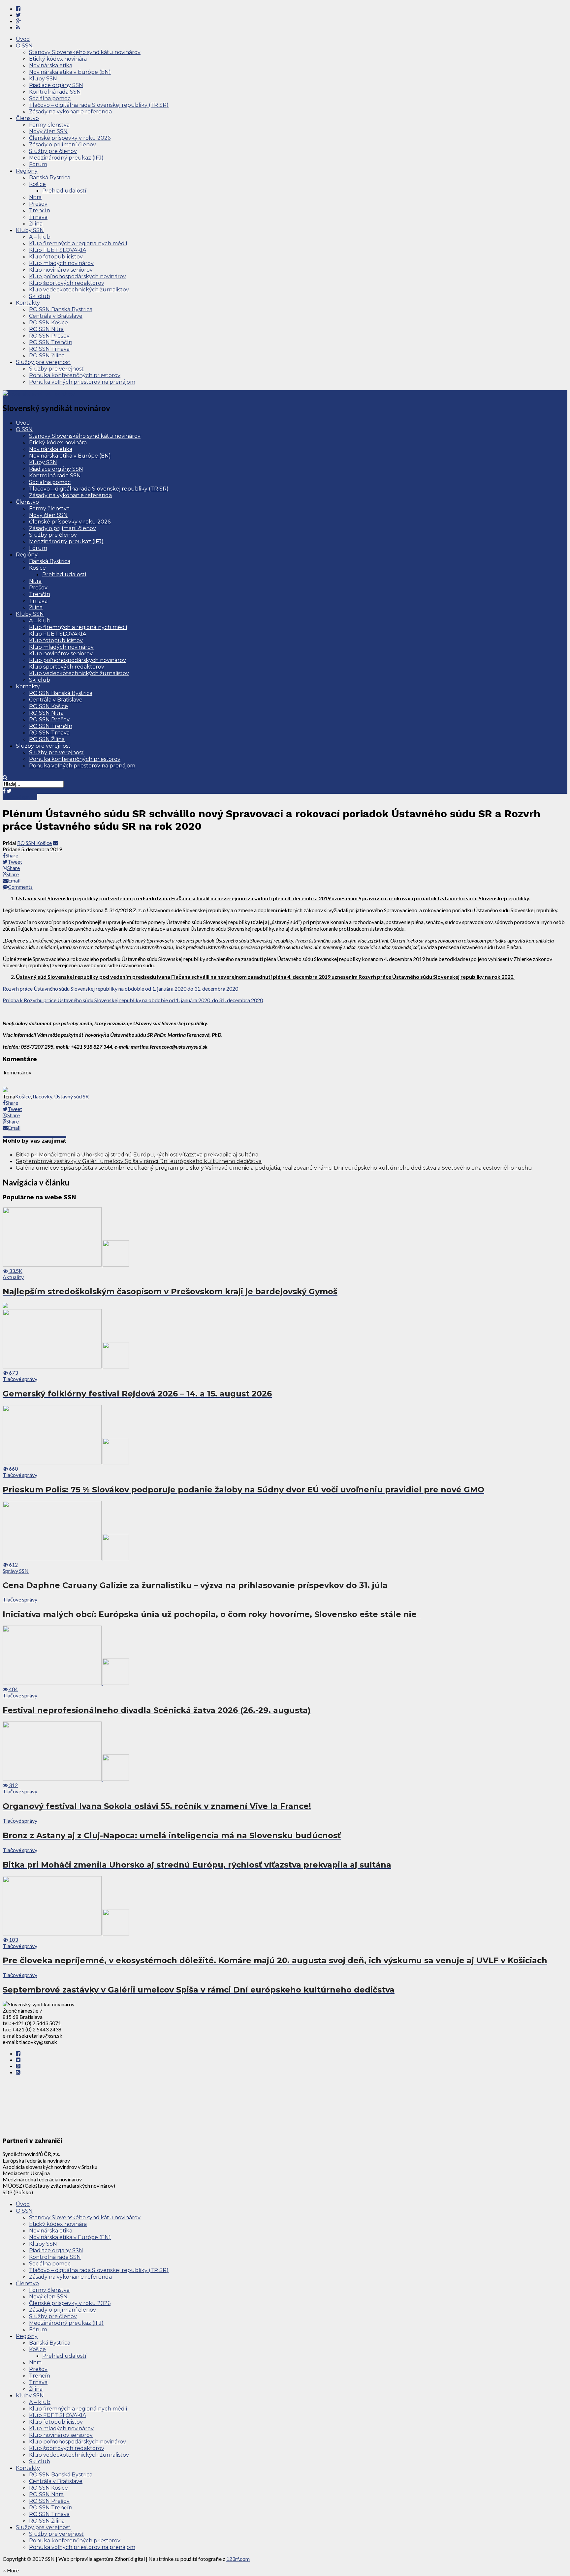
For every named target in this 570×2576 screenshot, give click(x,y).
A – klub (40, 237)
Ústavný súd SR (71, 1096)
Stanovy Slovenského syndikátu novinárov (85, 52)
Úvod (23, 39)
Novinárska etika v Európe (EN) (70, 72)
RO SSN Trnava (49, 349)
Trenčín (40, 210)
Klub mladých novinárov (61, 263)
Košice (37, 184)
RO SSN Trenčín (51, 342)
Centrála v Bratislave (56, 316)
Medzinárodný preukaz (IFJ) (66, 158)
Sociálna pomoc (50, 98)
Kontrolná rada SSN (55, 92)
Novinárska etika (51, 65)
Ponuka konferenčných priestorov (75, 375)
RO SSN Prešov (49, 336)
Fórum (38, 164)
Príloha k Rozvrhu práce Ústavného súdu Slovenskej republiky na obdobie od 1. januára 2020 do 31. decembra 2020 (133, 1000)
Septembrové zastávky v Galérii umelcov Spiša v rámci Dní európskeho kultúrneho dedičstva (139, 1161)
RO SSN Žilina (47, 356)
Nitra (35, 197)
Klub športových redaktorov (67, 283)
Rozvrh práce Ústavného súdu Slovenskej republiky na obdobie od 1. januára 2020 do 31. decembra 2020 (120, 988)
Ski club (40, 296)
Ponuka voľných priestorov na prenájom (82, 382)
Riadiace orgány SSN (56, 85)
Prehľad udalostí (64, 191)
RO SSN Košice (48, 323)
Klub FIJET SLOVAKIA (58, 250)
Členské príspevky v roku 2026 (70, 138)
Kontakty (28, 303)
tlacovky (42, 1096)
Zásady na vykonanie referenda (70, 112)
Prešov (38, 204)
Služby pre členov (53, 151)
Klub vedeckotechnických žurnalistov (79, 290)
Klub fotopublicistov (56, 257)
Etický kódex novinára (58, 59)
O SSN (24, 46)
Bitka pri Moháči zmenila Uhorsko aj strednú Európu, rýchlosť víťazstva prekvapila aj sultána (137, 1155)
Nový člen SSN (48, 131)
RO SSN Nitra (46, 329)
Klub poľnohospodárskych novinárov (78, 276)
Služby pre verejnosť (43, 362)
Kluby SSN (43, 79)
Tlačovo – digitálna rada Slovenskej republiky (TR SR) (99, 105)
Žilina (36, 224)
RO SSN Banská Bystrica (61, 309)
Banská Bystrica (50, 178)
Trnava (38, 217)
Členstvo (27, 118)
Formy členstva (49, 125)
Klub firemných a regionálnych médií (78, 243)
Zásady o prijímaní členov (63, 145)
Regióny (27, 171)
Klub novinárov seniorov (61, 270)
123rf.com (238, 2559)
